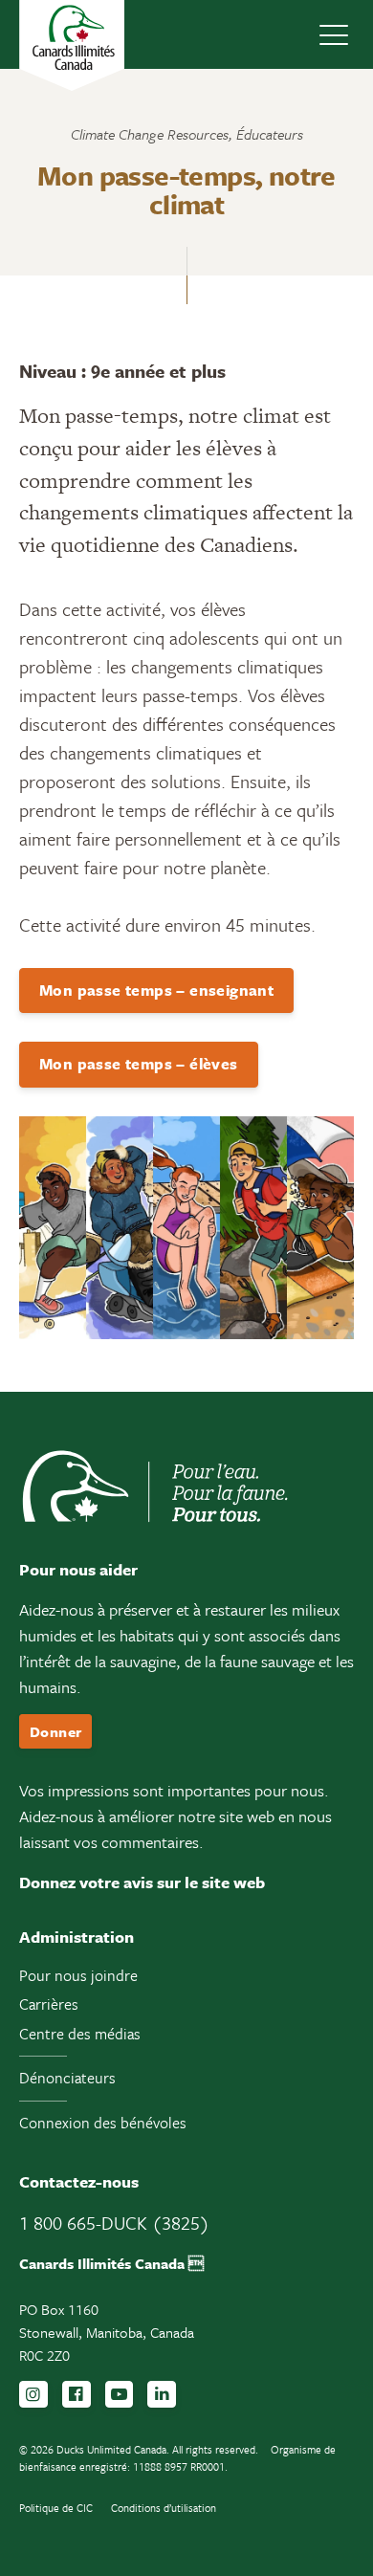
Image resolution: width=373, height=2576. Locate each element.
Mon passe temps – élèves (139, 1064)
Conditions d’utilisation (164, 2508)
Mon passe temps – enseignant (156, 990)
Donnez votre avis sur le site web (142, 1882)
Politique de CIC (56, 2508)
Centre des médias (80, 2034)
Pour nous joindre (78, 1975)
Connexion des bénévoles (103, 2123)
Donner (55, 1731)
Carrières (49, 2004)
